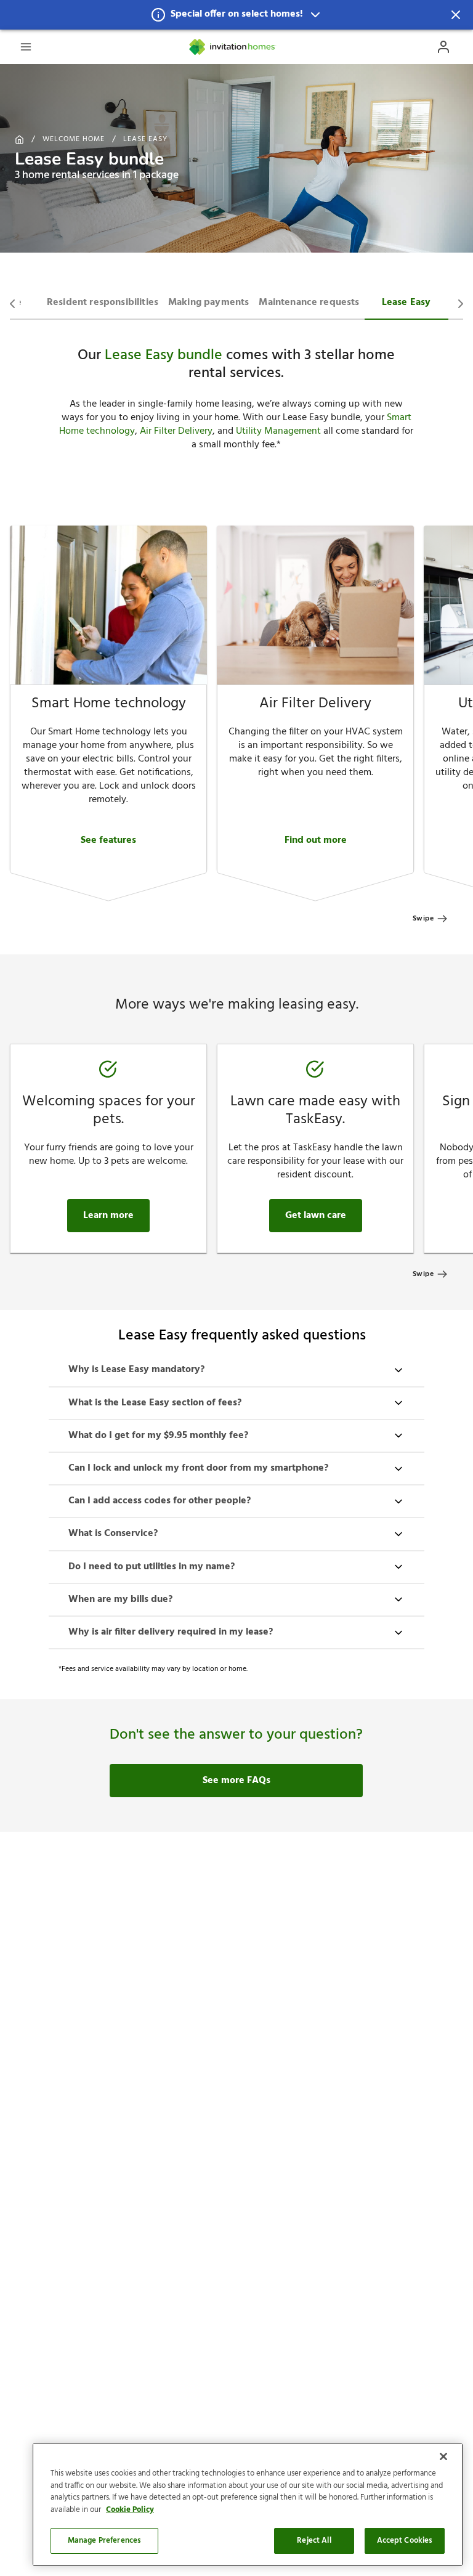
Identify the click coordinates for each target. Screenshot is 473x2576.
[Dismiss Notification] (456, 15)
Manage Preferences (104, 2541)
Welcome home (74, 139)
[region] (248, 2505)
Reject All (314, 2541)
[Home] (233, 47)
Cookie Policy (130, 2510)
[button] (236, 15)
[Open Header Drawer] (26, 47)
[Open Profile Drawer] (443, 47)
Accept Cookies (405, 2541)
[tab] (103, 301)
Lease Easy (145, 139)
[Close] (443, 2456)
